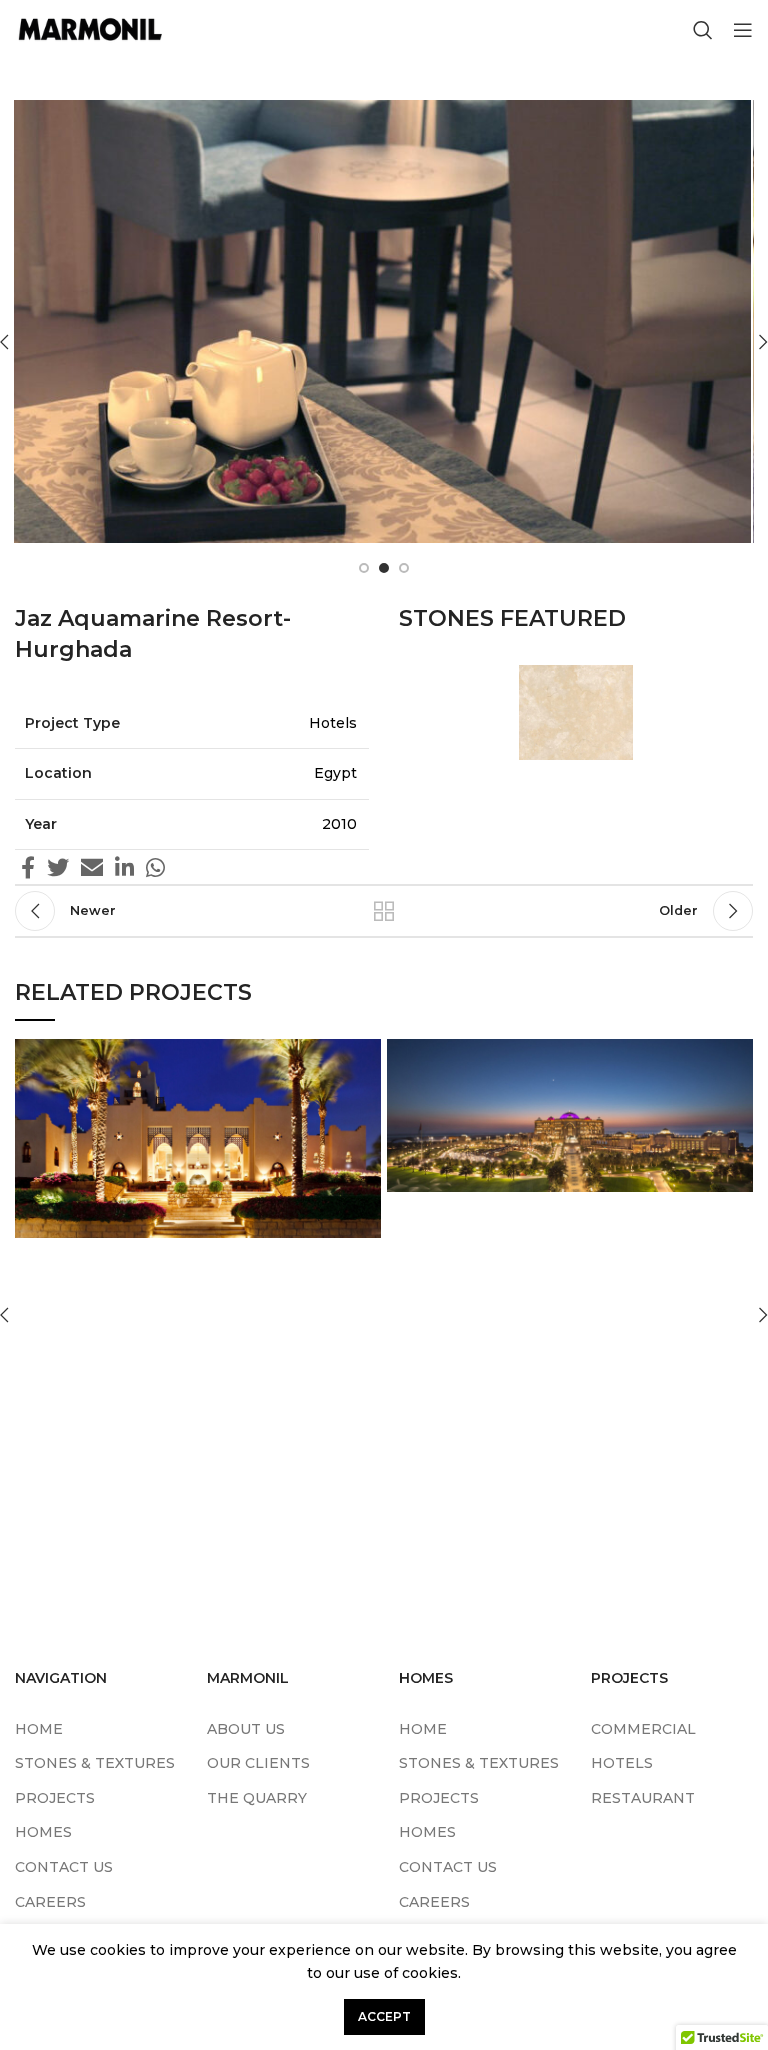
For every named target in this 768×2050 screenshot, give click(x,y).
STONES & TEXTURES (95, 1763)
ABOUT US (246, 1729)
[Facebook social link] (28, 867)
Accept (384, 2016)
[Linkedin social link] (124, 867)
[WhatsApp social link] (155, 867)
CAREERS (50, 1902)
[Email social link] (92, 867)
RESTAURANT (643, 1798)
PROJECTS (55, 1798)
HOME (39, 1729)
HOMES (43, 1832)
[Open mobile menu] (743, 30)
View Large (366, 1054)
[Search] (703, 30)
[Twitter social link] (58, 867)
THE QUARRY (257, 1798)
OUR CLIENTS (258, 1763)
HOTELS (622, 1763)
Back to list (384, 911)
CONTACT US (64, 1867)
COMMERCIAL (643, 1729)
